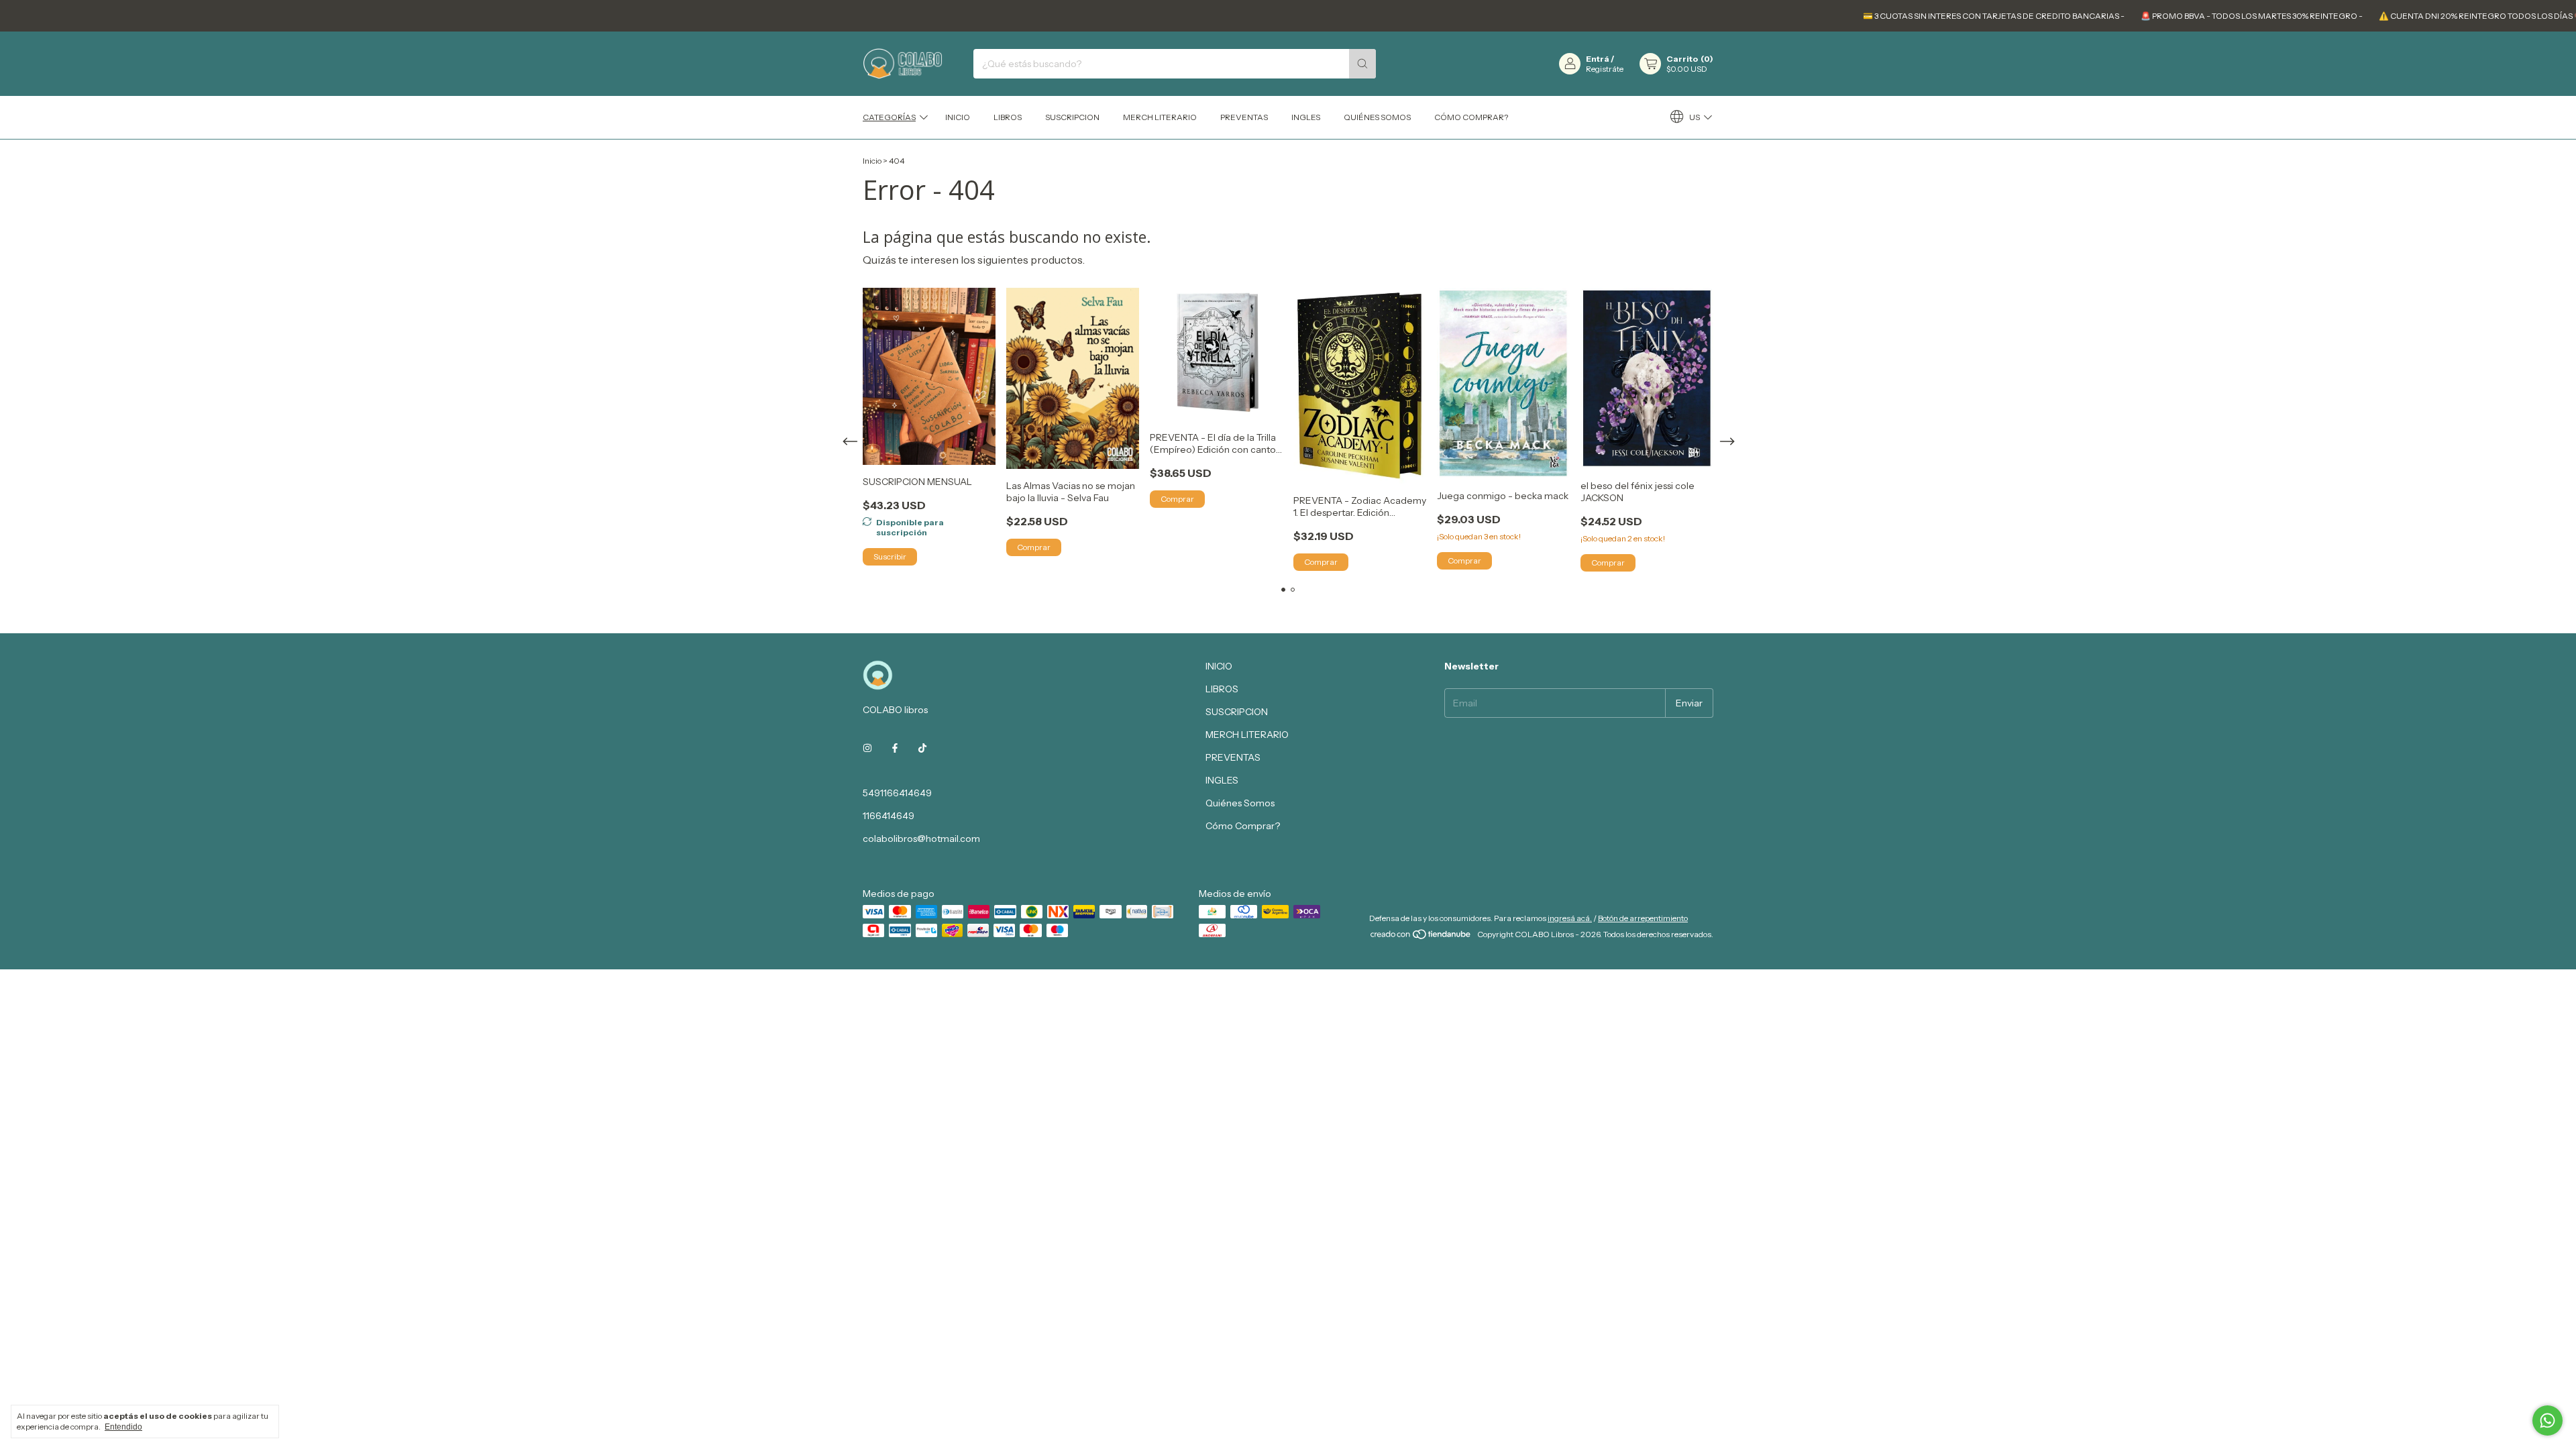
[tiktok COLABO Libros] (922, 749)
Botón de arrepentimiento (1643, 918)
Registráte (1605, 69)
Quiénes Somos (1377, 117)
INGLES (1306, 117)
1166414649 (889, 816)
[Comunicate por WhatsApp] (2547, 1420)
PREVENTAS (1244, 117)
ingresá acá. (1570, 918)
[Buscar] (1362, 64)
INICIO (958, 117)
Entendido (123, 1427)
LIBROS (1008, 117)
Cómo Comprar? (1471, 117)
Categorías (889, 117)
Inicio (872, 161)
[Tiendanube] (1421, 937)
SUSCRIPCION (1072, 117)
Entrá (1598, 59)
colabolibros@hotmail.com (921, 839)
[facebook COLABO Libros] (895, 749)
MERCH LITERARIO (1160, 117)
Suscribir (890, 556)
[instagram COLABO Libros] (867, 749)
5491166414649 (897, 793)
